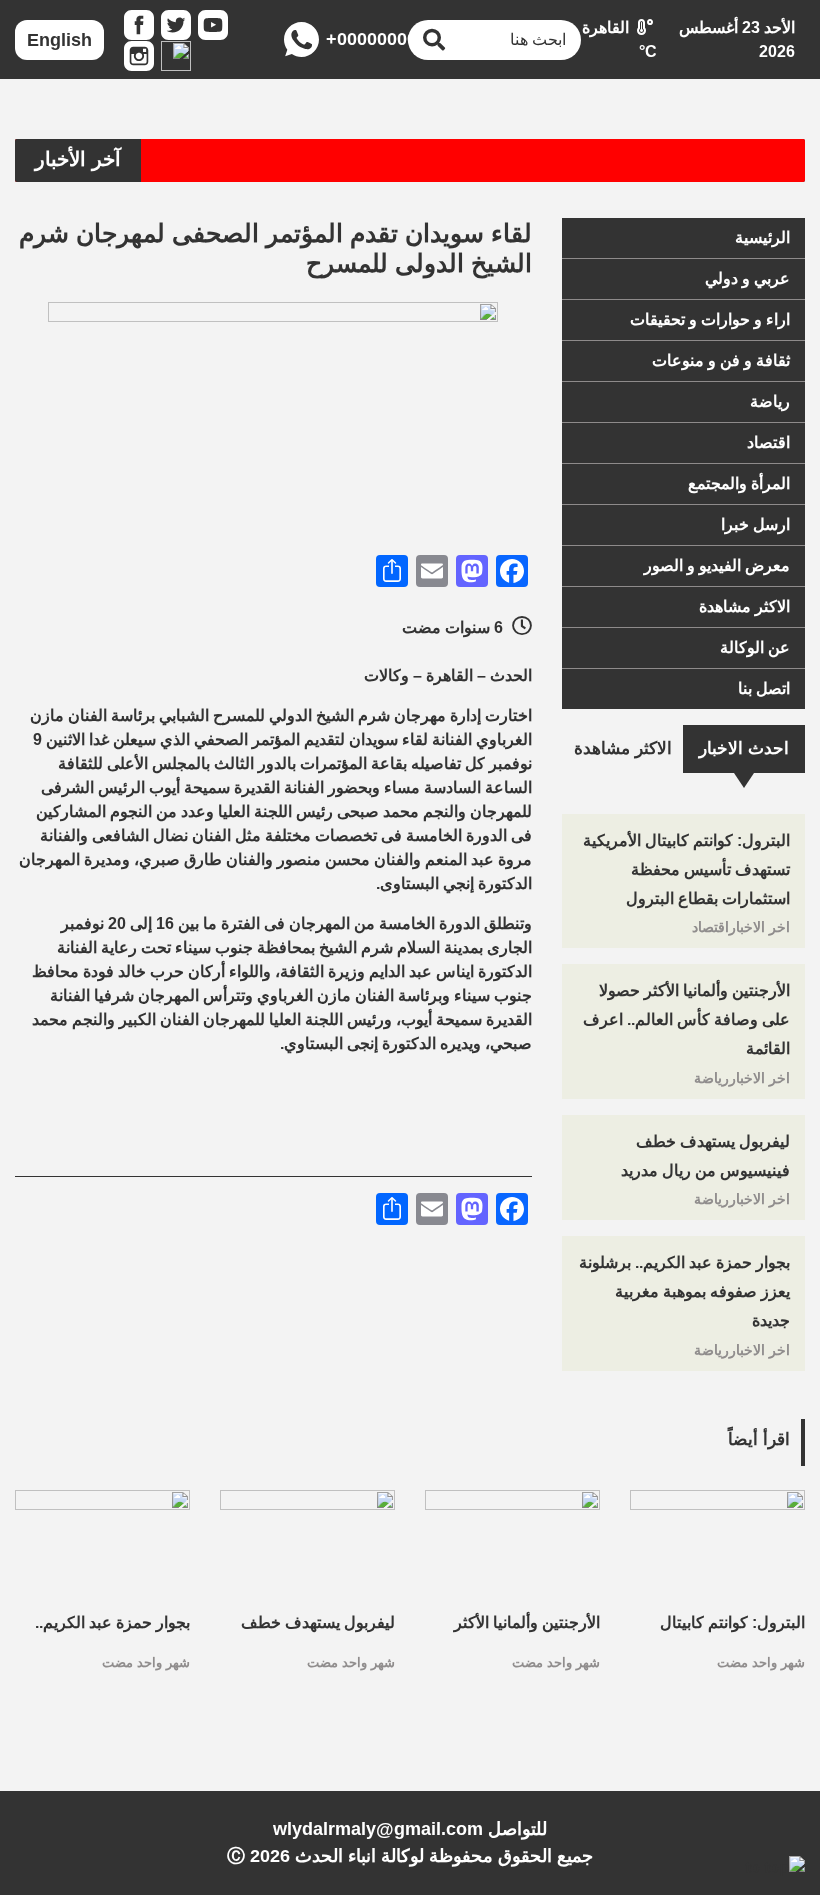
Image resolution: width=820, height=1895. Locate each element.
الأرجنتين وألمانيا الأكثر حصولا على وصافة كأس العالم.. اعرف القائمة (686, 1019)
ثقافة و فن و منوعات (721, 360)
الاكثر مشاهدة (744, 606)
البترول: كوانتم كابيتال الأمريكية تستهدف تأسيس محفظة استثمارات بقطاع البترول (686, 869)
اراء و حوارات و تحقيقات (710, 319)
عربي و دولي (747, 278)
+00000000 (357, 39)
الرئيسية (762, 237)
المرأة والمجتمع (739, 483)
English (59, 40)
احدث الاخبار (744, 748)
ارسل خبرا (755, 524)
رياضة (770, 401)
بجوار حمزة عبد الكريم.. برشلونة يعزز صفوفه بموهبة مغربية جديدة (684, 1291)
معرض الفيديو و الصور (717, 565)
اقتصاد (768, 442)
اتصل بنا (764, 688)
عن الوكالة (755, 647)
